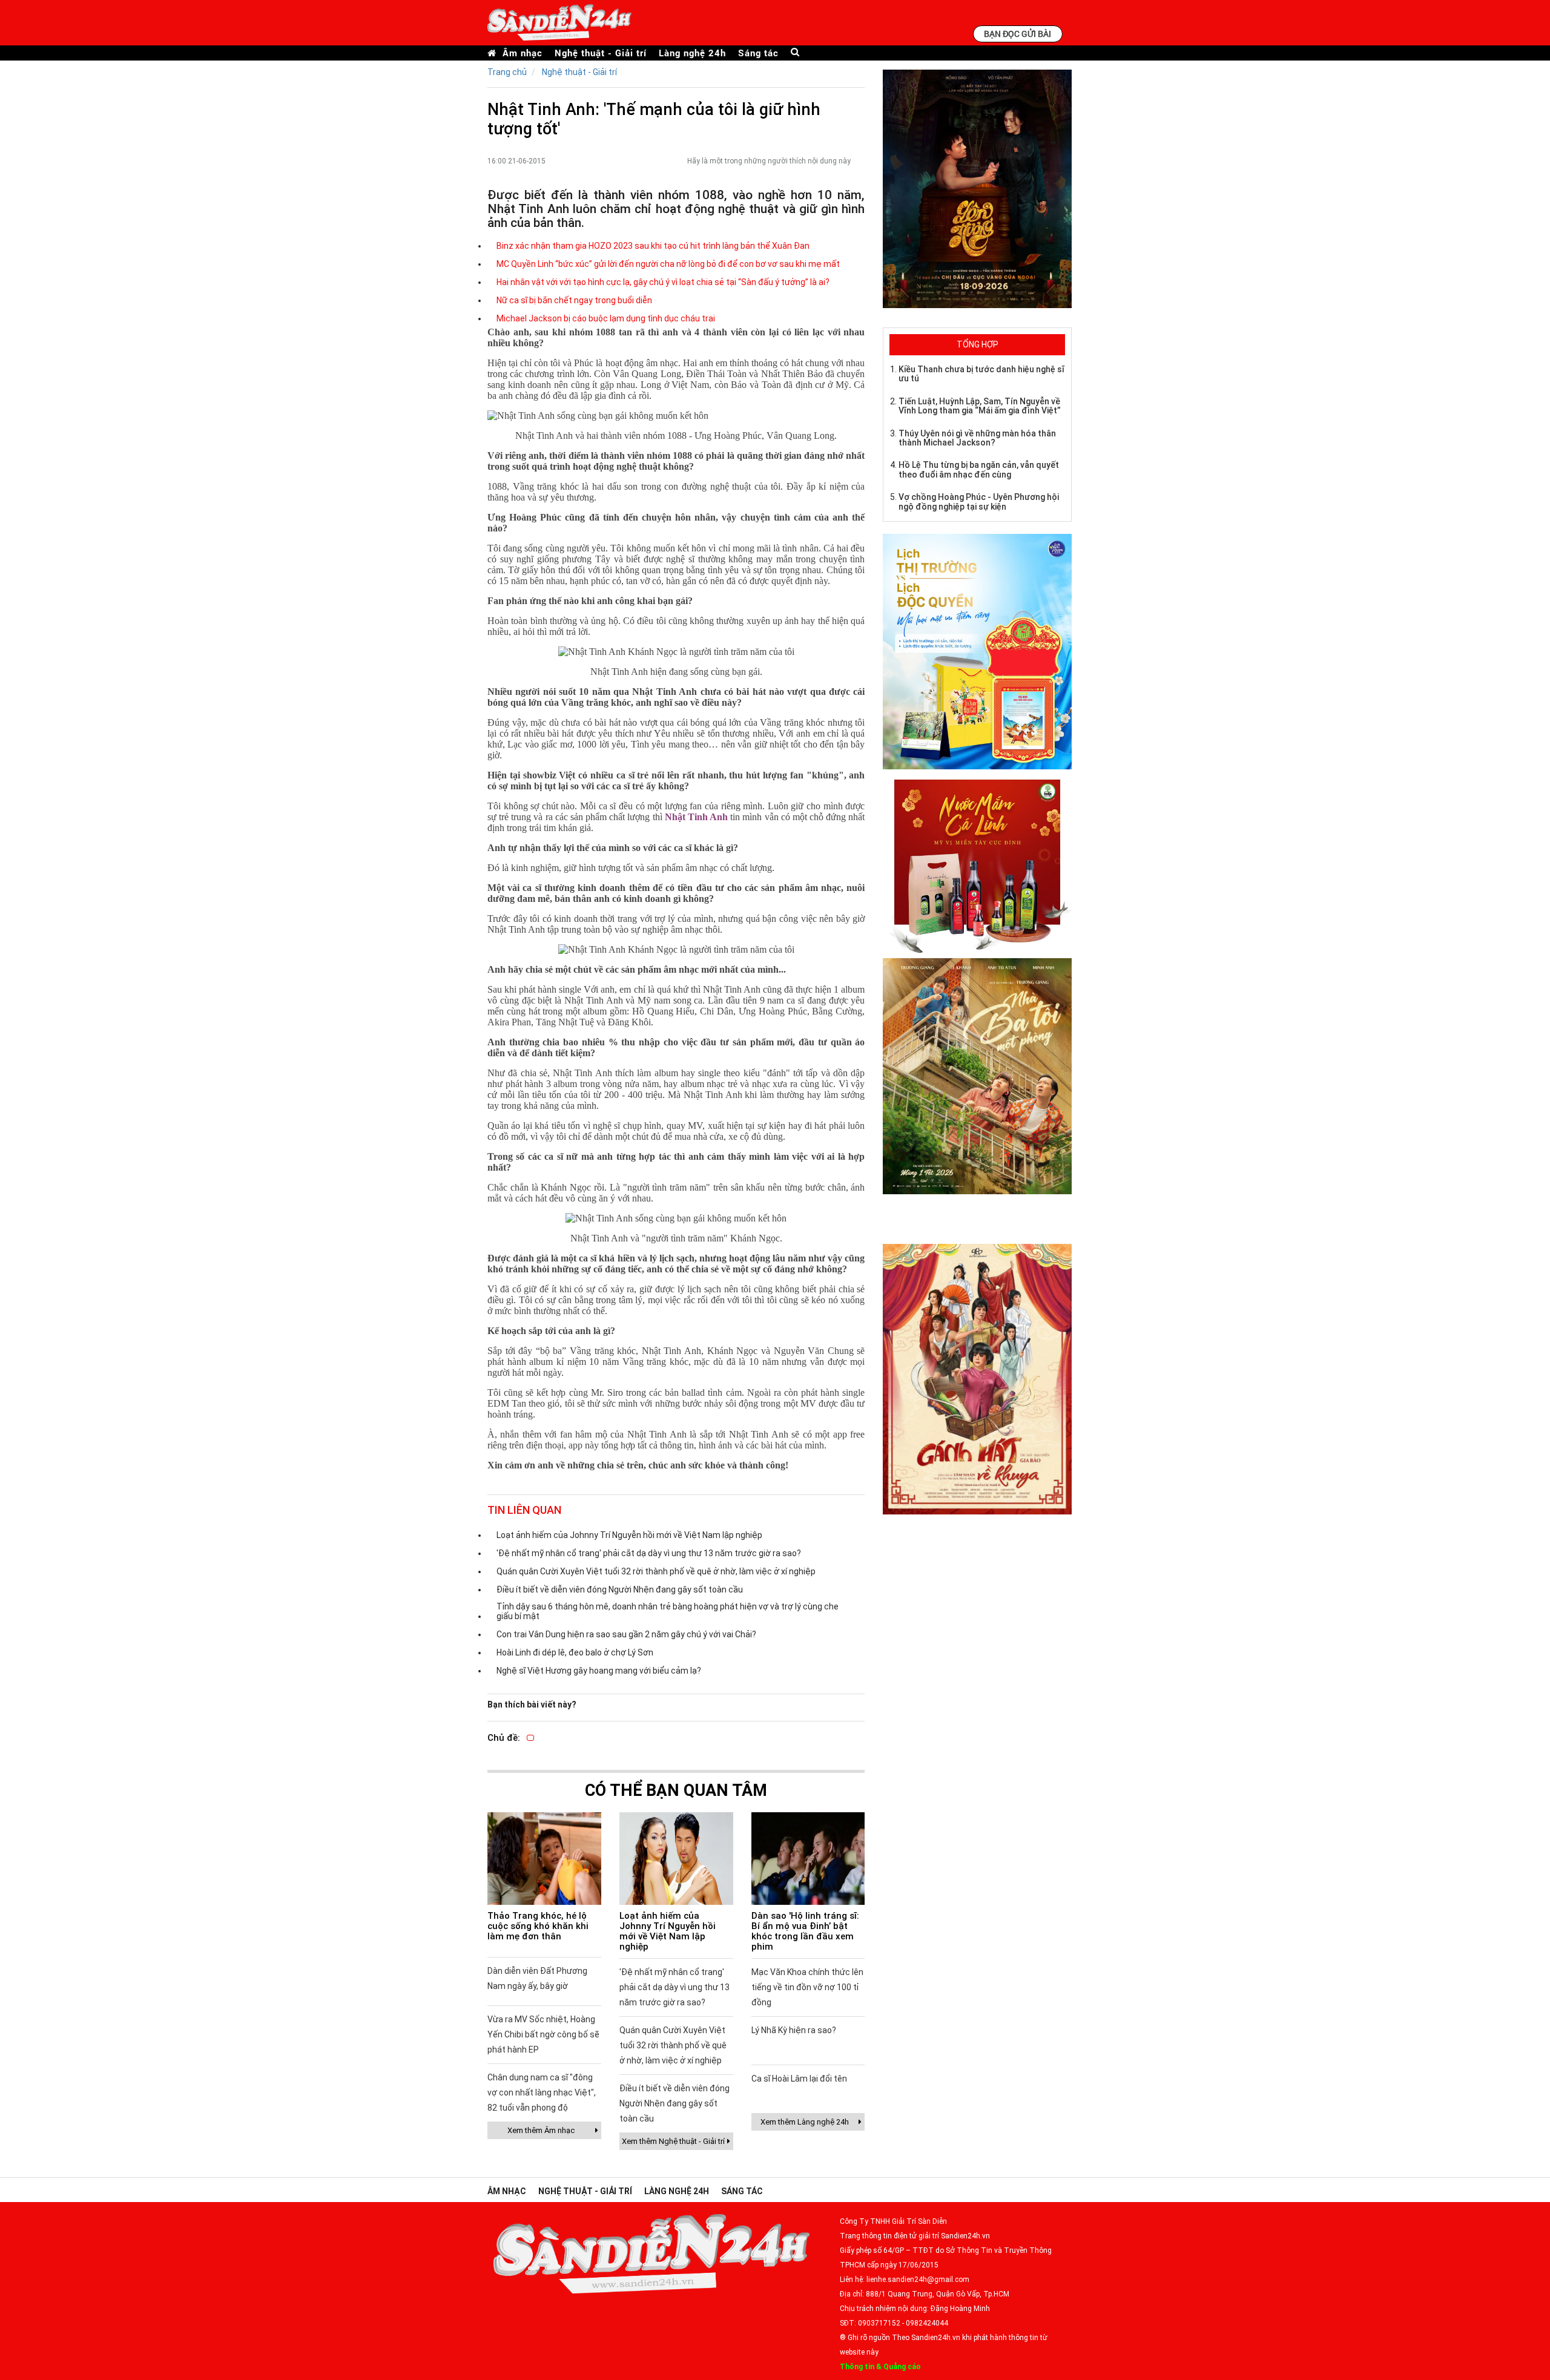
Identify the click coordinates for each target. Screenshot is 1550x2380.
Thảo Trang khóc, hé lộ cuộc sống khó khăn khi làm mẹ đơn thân (538, 1926)
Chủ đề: (504, 1738)
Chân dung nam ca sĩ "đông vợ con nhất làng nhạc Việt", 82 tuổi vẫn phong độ (542, 2092)
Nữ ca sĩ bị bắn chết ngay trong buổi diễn (574, 300)
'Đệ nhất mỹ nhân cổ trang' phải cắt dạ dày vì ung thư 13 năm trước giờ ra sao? (649, 1553)
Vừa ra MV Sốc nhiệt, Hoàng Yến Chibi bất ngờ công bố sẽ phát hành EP (543, 2034)
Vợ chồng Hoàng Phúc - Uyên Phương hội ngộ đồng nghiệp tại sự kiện (979, 501)
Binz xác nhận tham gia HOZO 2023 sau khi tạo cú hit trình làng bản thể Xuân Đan (653, 246)
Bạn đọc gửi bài (1017, 34)
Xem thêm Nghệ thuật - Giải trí (673, 2141)
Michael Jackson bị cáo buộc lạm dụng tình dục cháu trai (606, 318)
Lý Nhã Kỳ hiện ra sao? (794, 2030)
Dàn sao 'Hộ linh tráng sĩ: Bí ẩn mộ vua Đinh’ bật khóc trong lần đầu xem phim (805, 1931)
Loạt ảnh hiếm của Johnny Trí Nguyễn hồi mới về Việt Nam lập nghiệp (629, 1535)
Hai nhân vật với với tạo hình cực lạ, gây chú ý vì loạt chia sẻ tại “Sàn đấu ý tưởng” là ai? (663, 282)
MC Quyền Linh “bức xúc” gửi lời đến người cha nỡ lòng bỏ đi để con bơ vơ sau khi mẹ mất (668, 264)
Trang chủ (507, 72)
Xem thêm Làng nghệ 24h (805, 2122)
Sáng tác (758, 53)
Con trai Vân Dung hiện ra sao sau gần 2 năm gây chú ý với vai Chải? (626, 1634)
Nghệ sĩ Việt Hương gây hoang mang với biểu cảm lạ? (599, 1671)
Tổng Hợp (978, 344)
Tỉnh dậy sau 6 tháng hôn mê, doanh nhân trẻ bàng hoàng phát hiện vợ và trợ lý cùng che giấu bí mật (668, 1611)
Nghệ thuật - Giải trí (601, 53)
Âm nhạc (523, 53)
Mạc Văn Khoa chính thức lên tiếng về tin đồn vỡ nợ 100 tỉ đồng (807, 1987)
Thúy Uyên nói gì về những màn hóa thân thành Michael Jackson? (977, 438)
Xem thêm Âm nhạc (541, 2130)
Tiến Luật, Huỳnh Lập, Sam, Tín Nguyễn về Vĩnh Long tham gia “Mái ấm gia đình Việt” (980, 406)
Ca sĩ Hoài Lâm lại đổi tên (799, 2079)
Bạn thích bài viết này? (532, 1704)
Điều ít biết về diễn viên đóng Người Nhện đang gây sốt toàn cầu (620, 1589)
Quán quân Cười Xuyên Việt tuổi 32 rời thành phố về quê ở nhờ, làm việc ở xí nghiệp (656, 1571)
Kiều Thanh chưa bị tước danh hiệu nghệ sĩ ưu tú (981, 374)
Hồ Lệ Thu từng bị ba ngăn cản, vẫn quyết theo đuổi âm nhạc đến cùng (979, 469)
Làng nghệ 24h (692, 53)
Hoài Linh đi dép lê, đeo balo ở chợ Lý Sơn (575, 1652)
